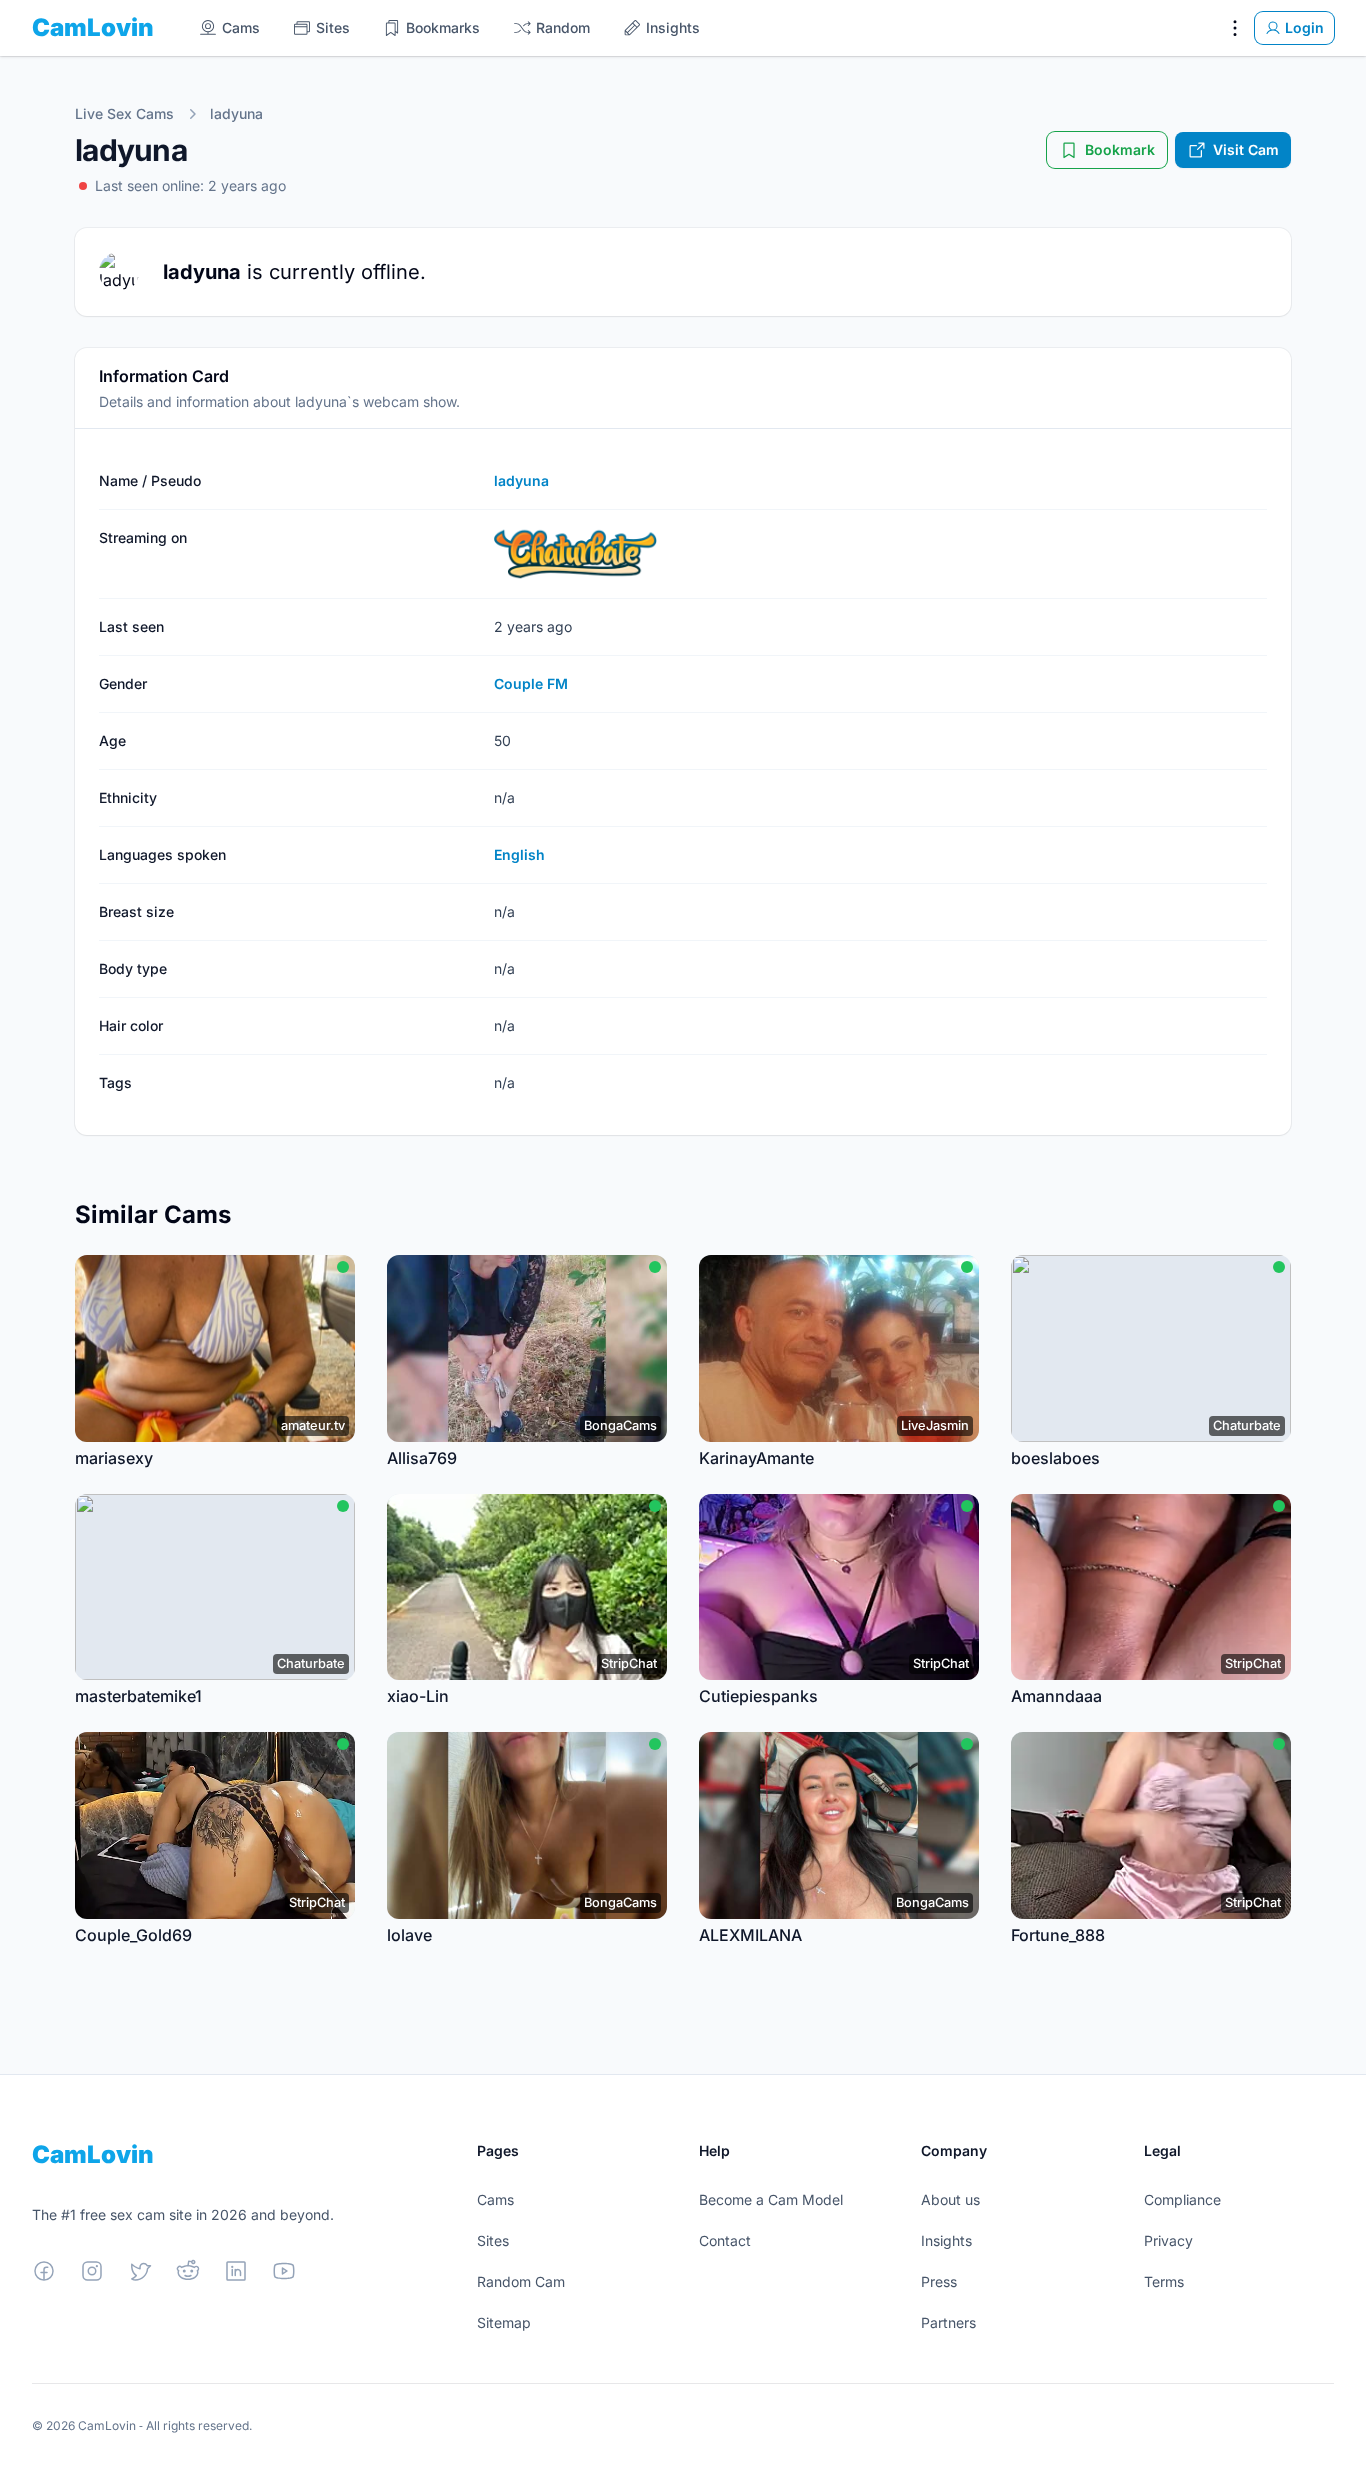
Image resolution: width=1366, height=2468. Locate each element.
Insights (946, 2240)
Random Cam (521, 2281)
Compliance (1182, 2199)
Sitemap (504, 2322)
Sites (493, 2240)
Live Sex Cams (124, 113)
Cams (495, 2199)
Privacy (1168, 2240)
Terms (1164, 2281)
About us (950, 2199)
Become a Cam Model (771, 2199)
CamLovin (93, 27)
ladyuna (236, 113)
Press (939, 2281)
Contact (725, 2240)
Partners (948, 2322)
